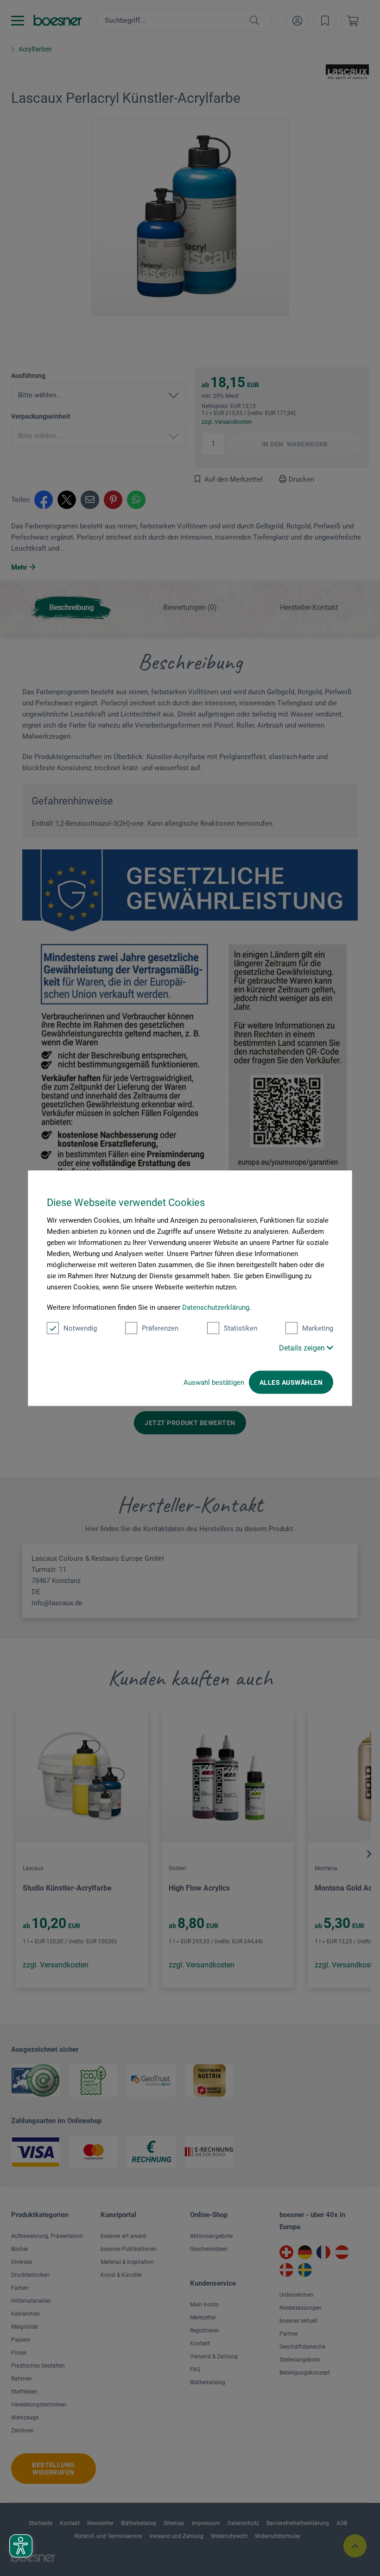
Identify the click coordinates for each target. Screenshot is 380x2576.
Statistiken (241, 1328)
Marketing (318, 1328)
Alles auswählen (291, 1382)
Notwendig (80, 1328)
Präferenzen (160, 1328)
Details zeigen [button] (303, 1348)
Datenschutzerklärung (216, 1307)
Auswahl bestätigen (214, 1382)
